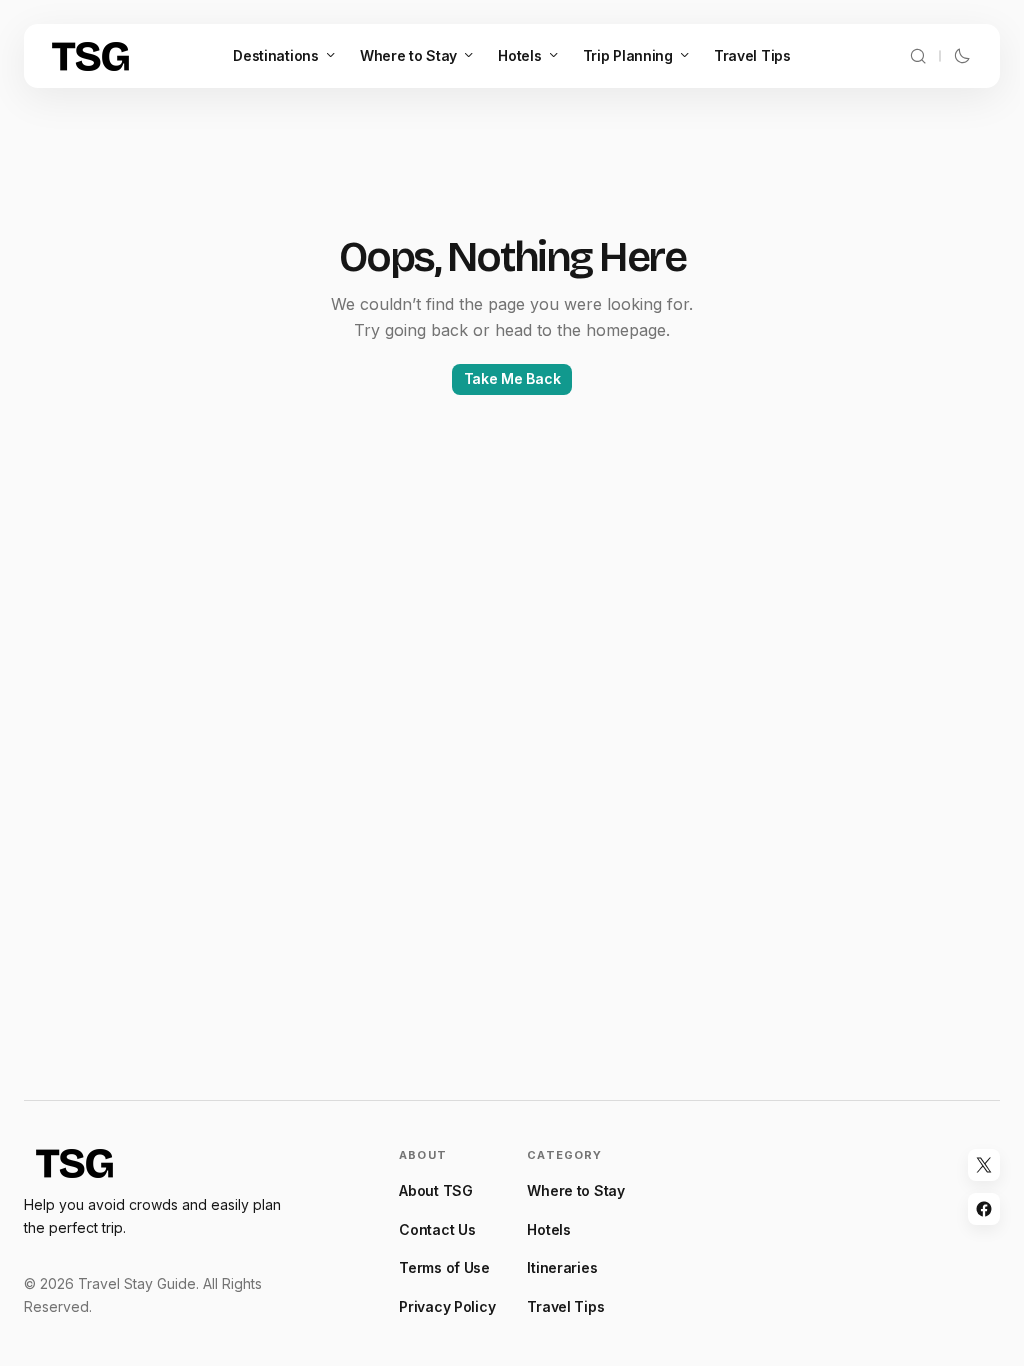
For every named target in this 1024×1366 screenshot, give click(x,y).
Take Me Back (512, 378)
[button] (918, 56)
